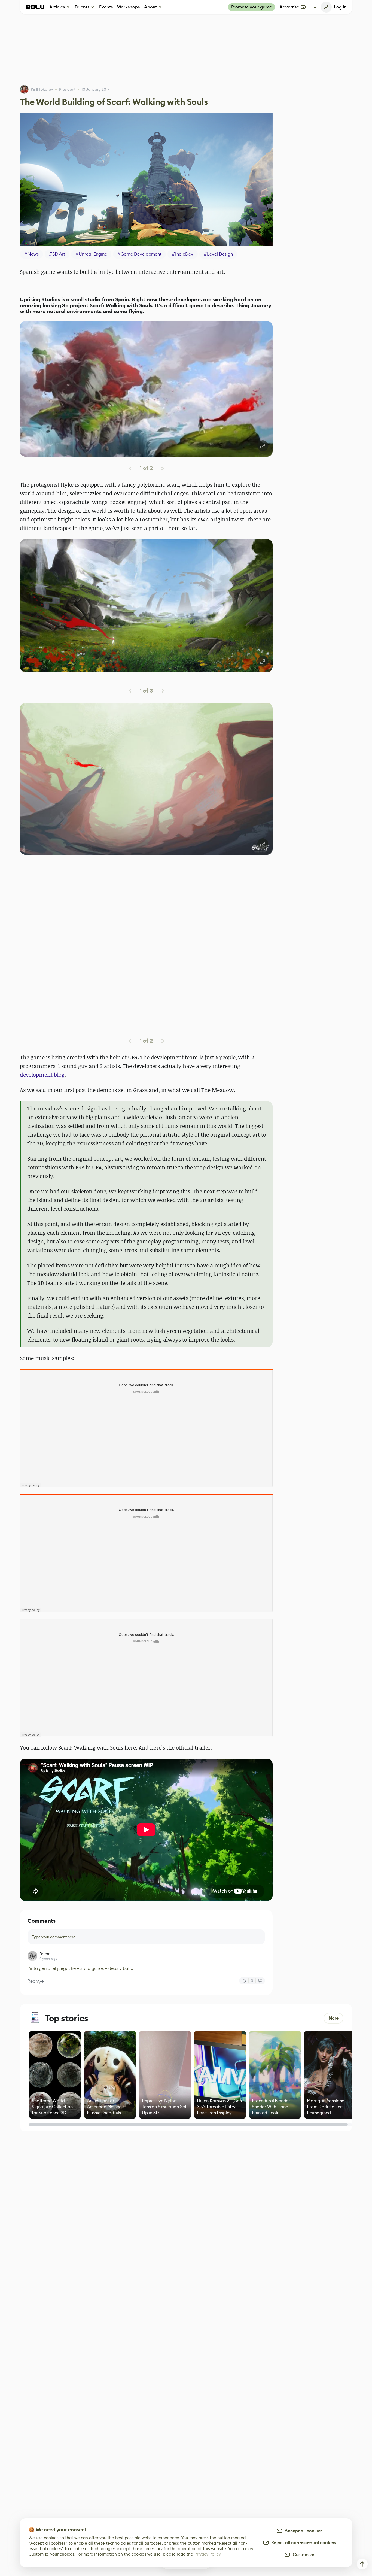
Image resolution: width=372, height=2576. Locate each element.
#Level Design (218, 254)
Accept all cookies (303, 2531)
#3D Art (57, 254)
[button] (146, 389)
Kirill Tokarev (42, 89)
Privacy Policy (208, 2554)
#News (31, 254)
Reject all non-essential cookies (302, 2543)
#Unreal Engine (91, 254)
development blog (42, 1075)
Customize (302, 2555)
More (333, 2018)
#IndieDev (183, 254)
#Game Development (139, 254)
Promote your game (251, 7)
